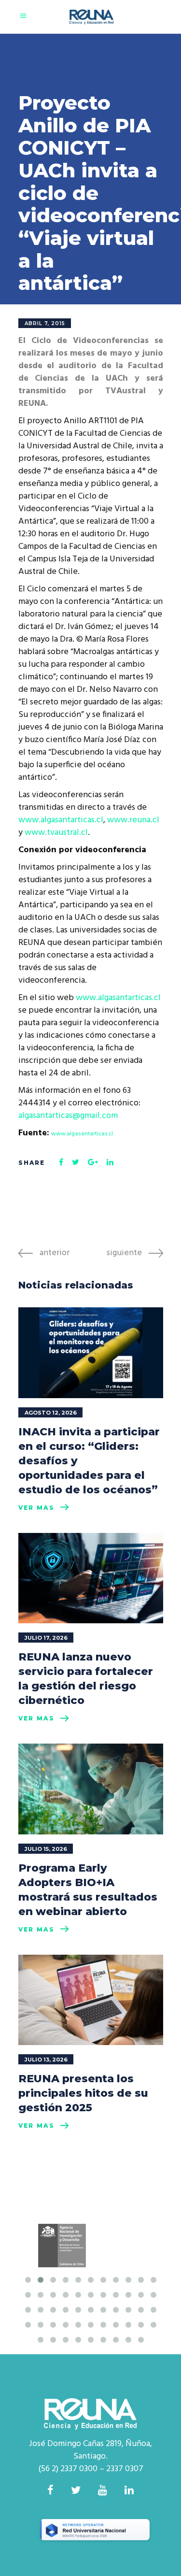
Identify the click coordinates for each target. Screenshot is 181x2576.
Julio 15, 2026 (46, 1849)
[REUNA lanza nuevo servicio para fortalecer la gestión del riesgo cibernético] (91, 1578)
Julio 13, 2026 (46, 2060)
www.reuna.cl (133, 820)
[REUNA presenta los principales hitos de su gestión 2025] (91, 2000)
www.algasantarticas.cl (61, 820)
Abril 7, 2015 (45, 323)
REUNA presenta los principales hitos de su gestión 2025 (83, 2093)
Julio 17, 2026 (46, 1638)
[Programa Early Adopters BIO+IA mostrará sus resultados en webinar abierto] (91, 1789)
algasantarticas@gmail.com (68, 1116)
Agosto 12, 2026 (51, 1413)
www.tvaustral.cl (55, 833)
